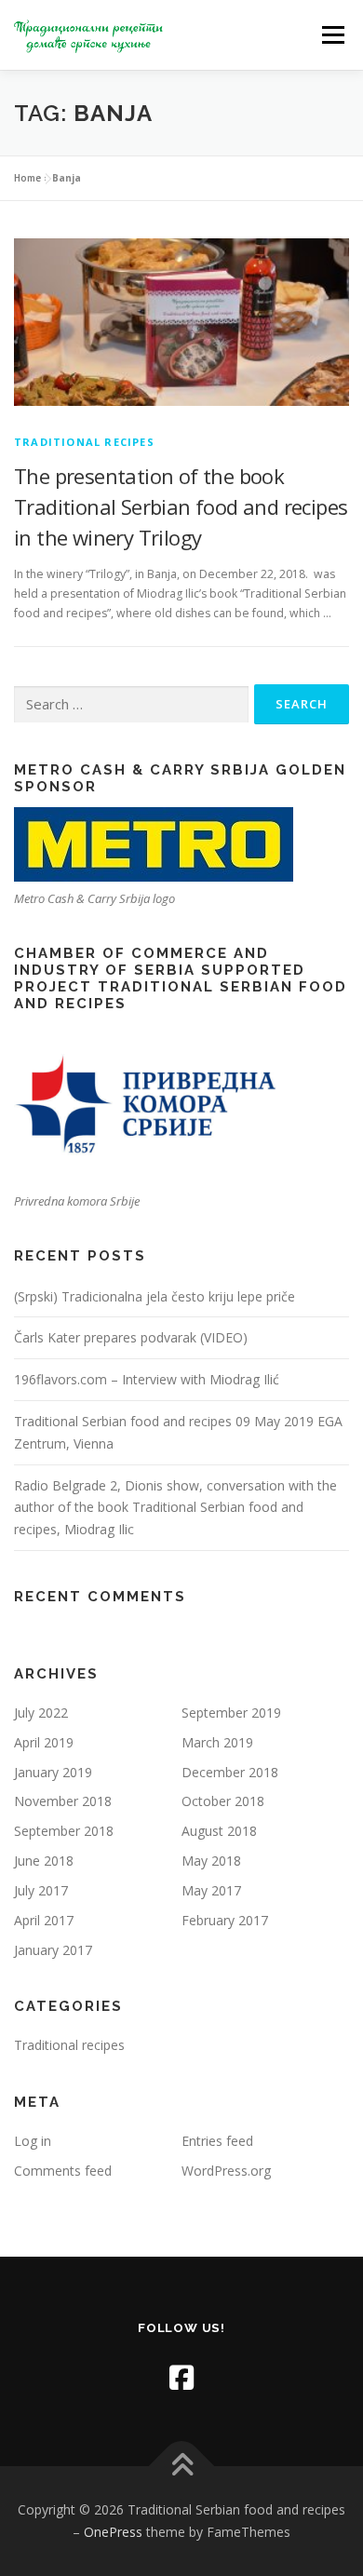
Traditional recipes (84, 442)
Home (27, 178)
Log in (33, 2141)
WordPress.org (226, 2171)
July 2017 (41, 1890)
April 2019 (44, 1742)
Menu (332, 35)
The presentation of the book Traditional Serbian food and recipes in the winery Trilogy (181, 506)
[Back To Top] (182, 2467)
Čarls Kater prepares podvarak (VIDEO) (131, 1337)
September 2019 (231, 1713)
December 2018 (230, 1772)
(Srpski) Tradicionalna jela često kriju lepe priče (155, 1296)
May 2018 (211, 1861)
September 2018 (64, 1831)
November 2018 (63, 1801)
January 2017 (53, 1950)
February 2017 (225, 1920)
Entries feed (217, 2141)
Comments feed (63, 2171)
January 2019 (53, 1772)
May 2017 (211, 1890)
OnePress (113, 2532)
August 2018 (219, 1831)
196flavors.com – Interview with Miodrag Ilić (147, 1379)
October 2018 (223, 1801)
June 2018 (44, 1861)
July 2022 (41, 1713)
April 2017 (44, 1920)
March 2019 (217, 1742)
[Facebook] (181, 2377)
